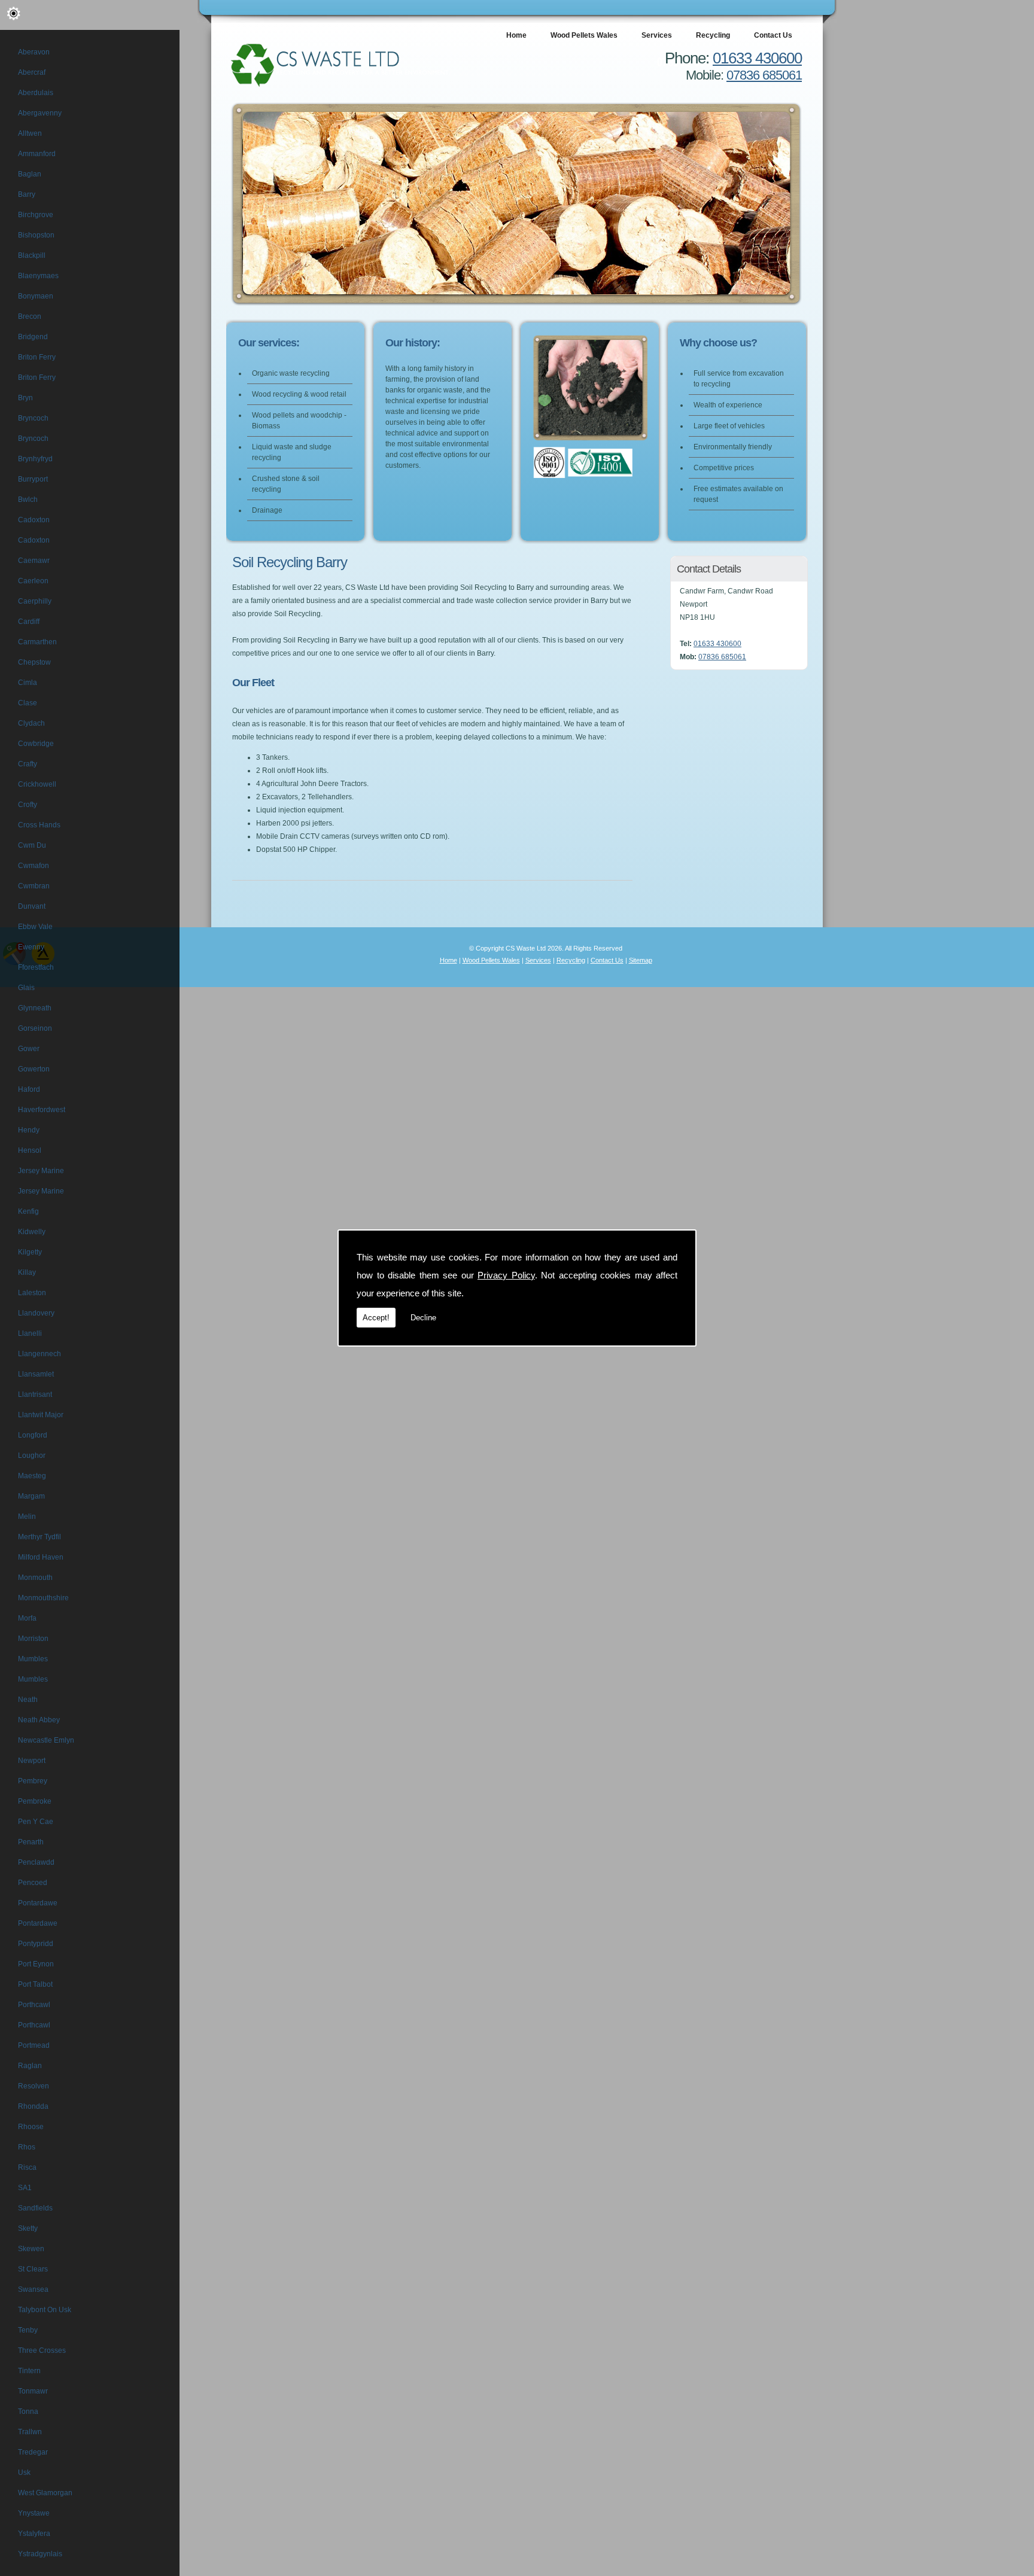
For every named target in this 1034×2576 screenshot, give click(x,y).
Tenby (28, 2330)
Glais (26, 988)
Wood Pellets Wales (584, 35)
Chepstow (34, 662)
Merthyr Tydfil (39, 1537)
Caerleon (33, 581)
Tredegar (33, 2452)
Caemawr (34, 561)
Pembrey (33, 1781)
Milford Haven (41, 1557)
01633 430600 (757, 58)
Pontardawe (38, 1903)
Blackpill (32, 255)
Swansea (33, 2289)
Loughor (32, 1456)
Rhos (27, 2147)
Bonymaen (36, 296)
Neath (28, 1700)
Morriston (33, 1639)
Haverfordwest (42, 1110)
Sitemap (641, 960)
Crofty (28, 805)
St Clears (33, 2269)
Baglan (30, 174)
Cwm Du (32, 845)
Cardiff (29, 622)
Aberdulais (36, 93)
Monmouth (35, 1578)
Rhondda (33, 2106)
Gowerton (34, 1069)
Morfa (27, 1618)
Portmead (34, 2045)
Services (657, 35)
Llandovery (36, 1313)
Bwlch (28, 500)
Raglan (30, 2066)
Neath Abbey (39, 1720)
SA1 (25, 2188)
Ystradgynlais (40, 2554)
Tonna (28, 2411)
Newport (32, 1761)
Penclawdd (36, 1862)
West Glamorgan (45, 2493)
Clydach (31, 723)
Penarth (31, 1842)
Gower (29, 1049)
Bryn (25, 398)
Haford (29, 1089)
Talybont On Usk (45, 2310)
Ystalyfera (34, 2534)
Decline (423, 1318)
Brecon (30, 316)
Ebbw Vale (35, 927)
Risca (27, 2167)
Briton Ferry (37, 357)
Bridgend (33, 337)
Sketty (28, 2228)
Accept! (376, 1318)
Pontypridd (36, 1944)
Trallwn (30, 2432)
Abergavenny (40, 113)
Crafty (28, 764)
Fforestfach (36, 967)
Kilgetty (30, 1252)
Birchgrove (36, 215)
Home (516, 35)
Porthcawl (34, 2005)
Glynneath (35, 1008)
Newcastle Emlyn (46, 1740)
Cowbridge (36, 744)
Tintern (29, 2371)
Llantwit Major (41, 1415)
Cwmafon (34, 866)
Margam (31, 1496)
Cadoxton (34, 520)
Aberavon (34, 52)
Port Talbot (35, 1984)
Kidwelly (32, 1232)
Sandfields (35, 2208)
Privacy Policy (506, 1275)
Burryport (33, 479)
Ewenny (31, 947)
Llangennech (39, 1354)
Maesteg (32, 1476)
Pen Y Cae (36, 1822)
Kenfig (28, 1211)
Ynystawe (34, 2513)
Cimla (28, 683)
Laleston (32, 1293)
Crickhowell (37, 784)
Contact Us (773, 35)
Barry (27, 194)
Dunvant (32, 906)
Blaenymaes (38, 276)
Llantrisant (35, 1394)
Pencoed (33, 1883)
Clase (28, 703)
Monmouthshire (43, 1598)
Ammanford (37, 154)
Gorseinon (35, 1028)
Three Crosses (42, 2350)
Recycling (713, 35)
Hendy (29, 1130)
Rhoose (31, 2127)
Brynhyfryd (35, 459)
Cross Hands (39, 825)
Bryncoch (33, 418)
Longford (33, 1435)
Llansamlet (36, 1374)
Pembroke (35, 1801)
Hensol (30, 1150)
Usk (24, 2473)
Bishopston (36, 235)
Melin (27, 1517)
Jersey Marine (41, 1171)
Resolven (34, 2086)
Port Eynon (36, 1964)
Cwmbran (34, 886)
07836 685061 (764, 75)
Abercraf (32, 72)
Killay (27, 1272)
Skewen (31, 2249)
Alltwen (30, 133)
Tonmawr (33, 2391)
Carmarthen (37, 642)
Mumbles (33, 1659)
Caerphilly (35, 601)
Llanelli (30, 1333)
